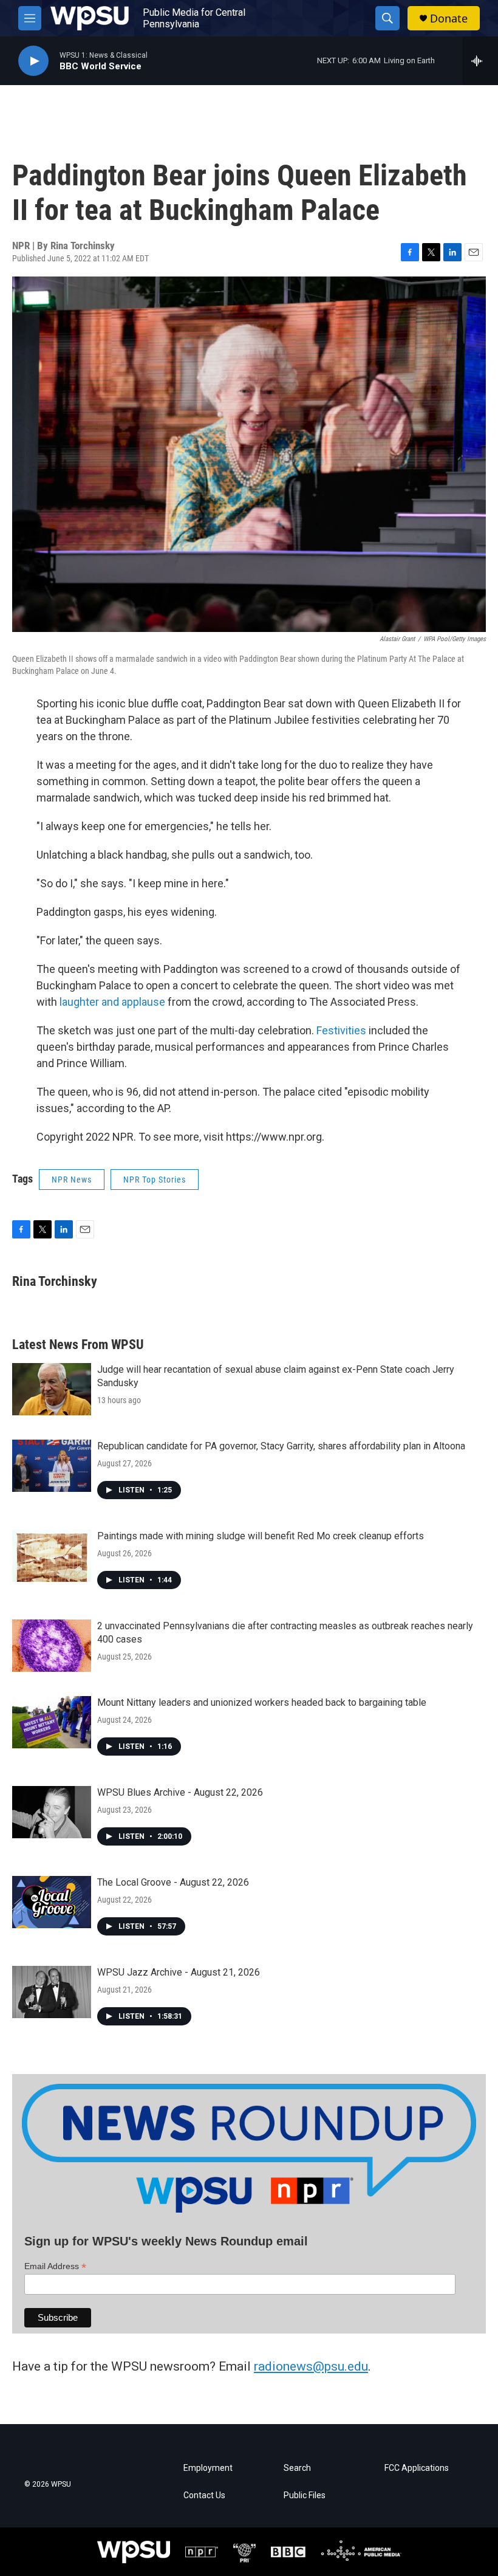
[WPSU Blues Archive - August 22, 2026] (52, 1812)
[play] (33, 61)
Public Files (305, 2495)
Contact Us (204, 2495)
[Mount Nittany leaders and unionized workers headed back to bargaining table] (52, 1722)
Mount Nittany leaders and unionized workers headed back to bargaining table (262, 1702)
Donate (449, 19)
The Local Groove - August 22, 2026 (173, 1882)
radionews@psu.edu (311, 2366)
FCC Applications (417, 2468)
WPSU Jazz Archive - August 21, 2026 (179, 1972)
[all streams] (480, 61)
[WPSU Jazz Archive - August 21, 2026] (52, 1992)
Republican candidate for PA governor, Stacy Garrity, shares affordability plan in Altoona (281, 1446)
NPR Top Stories (155, 1180)
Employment (208, 2468)
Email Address (55, 2266)
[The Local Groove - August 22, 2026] (52, 1902)
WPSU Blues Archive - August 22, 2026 (180, 1792)
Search (297, 2468)
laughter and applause (111, 1002)
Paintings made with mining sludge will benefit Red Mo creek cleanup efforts (261, 1536)
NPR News (72, 1180)
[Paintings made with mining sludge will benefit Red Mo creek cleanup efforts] (52, 1556)
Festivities (341, 1030)
